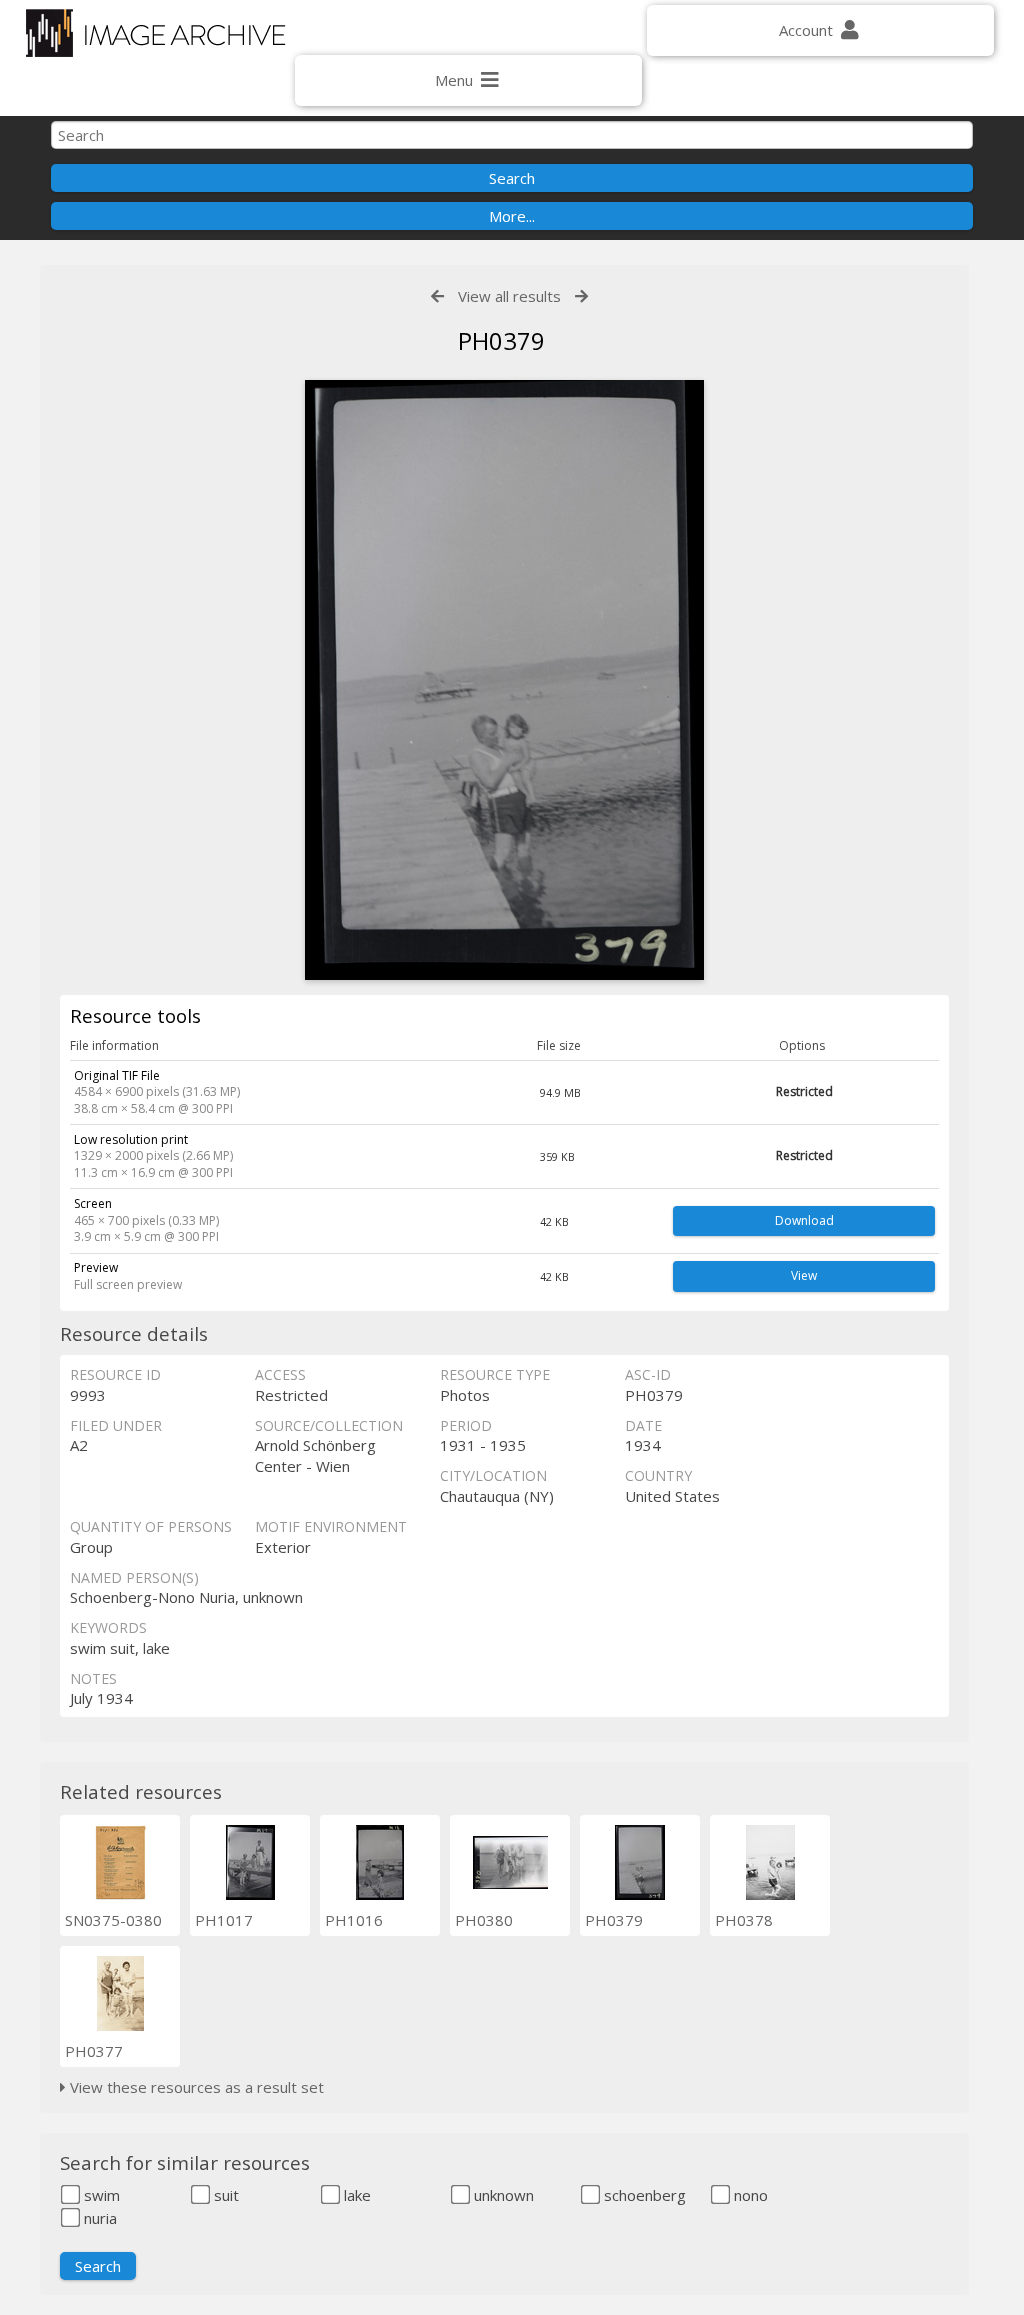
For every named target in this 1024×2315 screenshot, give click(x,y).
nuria (98, 2218)
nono (749, 2195)
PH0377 (94, 2051)
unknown (502, 2195)
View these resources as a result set (195, 2087)
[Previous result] (437, 296)
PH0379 (614, 1920)
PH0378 (744, 1920)
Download (804, 1220)
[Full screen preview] (504, 680)
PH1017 (224, 1920)
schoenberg (643, 2195)
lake (355, 2195)
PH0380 (484, 1920)
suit (224, 2195)
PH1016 (354, 1920)
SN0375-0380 (113, 1920)
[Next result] (581, 296)
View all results (509, 296)
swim (100, 2195)
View (804, 1275)
